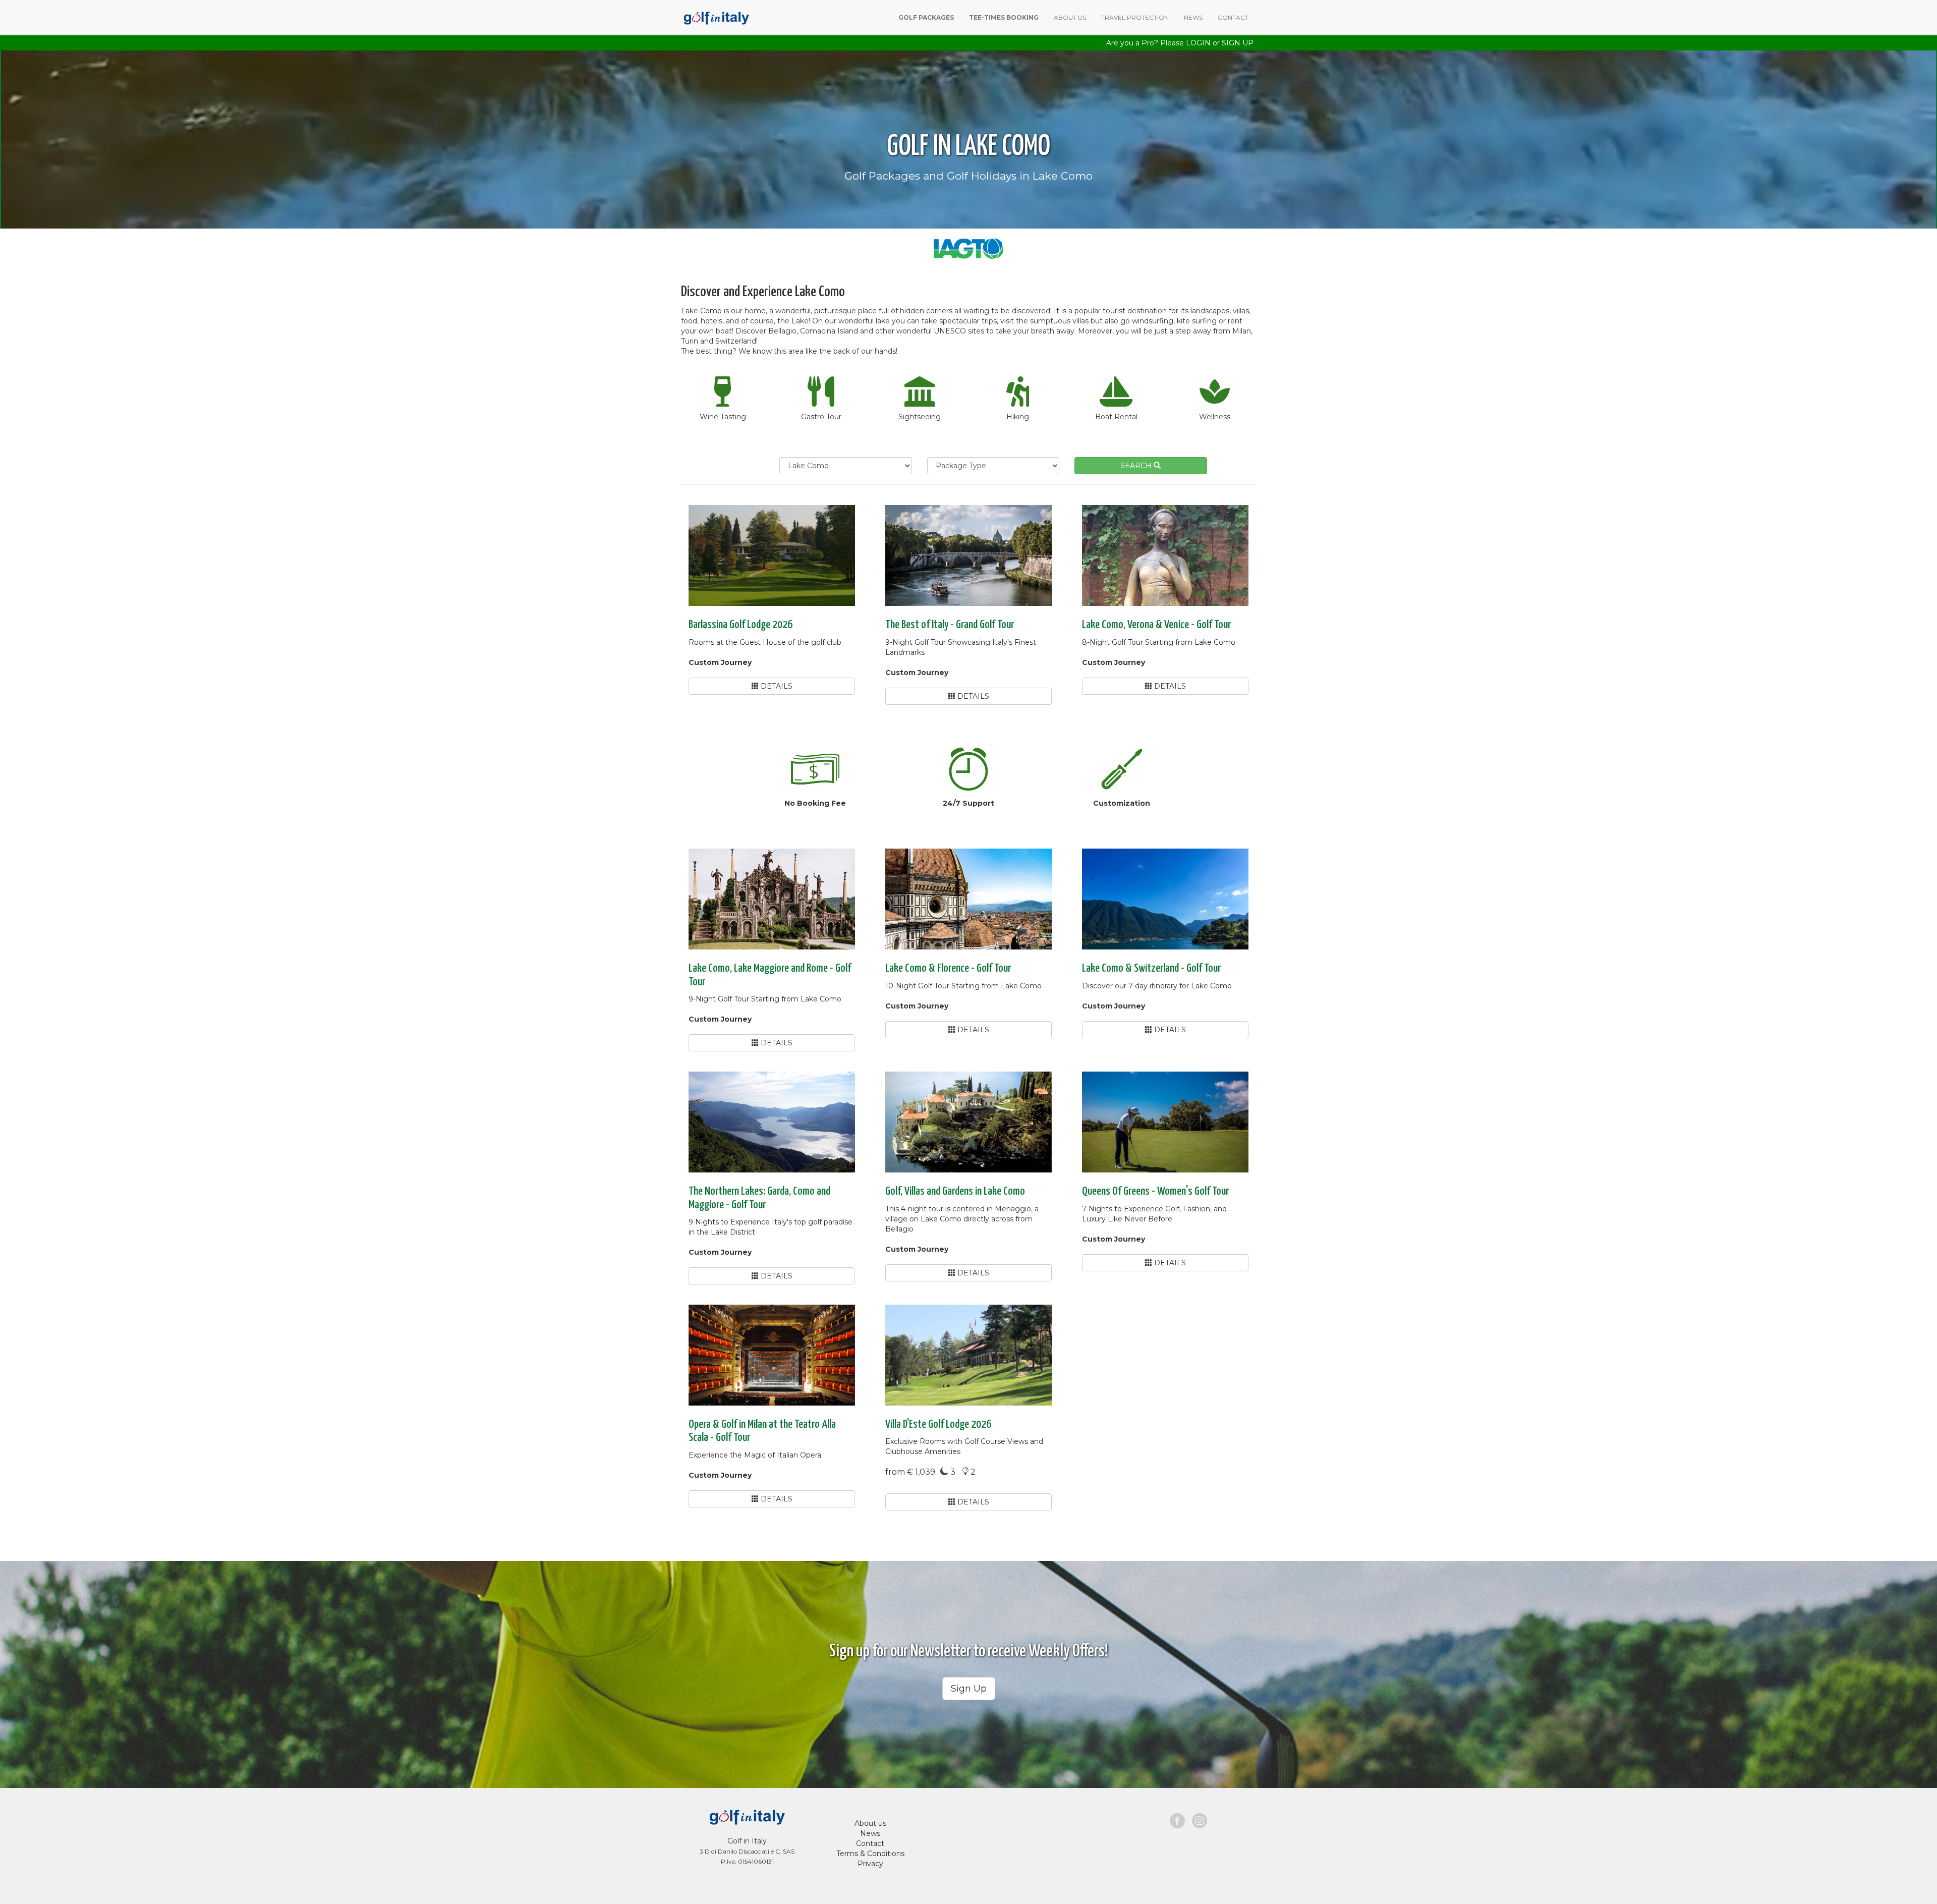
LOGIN (1198, 43)
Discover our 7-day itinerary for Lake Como (1157, 986)
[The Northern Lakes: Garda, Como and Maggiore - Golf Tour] (772, 1122)
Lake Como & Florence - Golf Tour (948, 968)
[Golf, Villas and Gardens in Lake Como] (968, 1122)
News (870, 1833)
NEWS (1193, 17)
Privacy (870, 1864)
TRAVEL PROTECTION (1135, 17)
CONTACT (1233, 17)
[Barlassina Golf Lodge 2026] (772, 555)
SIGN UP (1238, 43)
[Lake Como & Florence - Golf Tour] (968, 899)
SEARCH (1137, 466)
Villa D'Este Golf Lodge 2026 (938, 1424)
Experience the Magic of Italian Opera (755, 1455)
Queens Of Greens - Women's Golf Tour (1155, 1191)
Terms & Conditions (870, 1854)
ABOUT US (1070, 17)
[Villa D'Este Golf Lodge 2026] (968, 1355)
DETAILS (776, 686)
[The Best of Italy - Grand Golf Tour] (968, 555)
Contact (870, 1843)
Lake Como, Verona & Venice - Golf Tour (1156, 625)
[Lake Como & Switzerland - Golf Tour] (1165, 899)
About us (870, 1823)
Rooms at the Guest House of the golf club (765, 642)
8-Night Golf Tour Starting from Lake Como (1159, 642)
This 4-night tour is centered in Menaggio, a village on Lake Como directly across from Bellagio (962, 1219)
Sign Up (969, 1689)
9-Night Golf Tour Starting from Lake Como (765, 999)
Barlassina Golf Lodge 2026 (740, 625)
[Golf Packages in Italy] (715, 17)
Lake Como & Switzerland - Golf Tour (1151, 968)
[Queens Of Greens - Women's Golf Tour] (1165, 1122)
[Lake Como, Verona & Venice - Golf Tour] (1165, 555)
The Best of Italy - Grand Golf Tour (950, 625)
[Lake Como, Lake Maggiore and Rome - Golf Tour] (772, 899)
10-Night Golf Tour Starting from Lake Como (963, 986)
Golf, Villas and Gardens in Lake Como (955, 1191)
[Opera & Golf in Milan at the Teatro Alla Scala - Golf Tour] (772, 1355)
